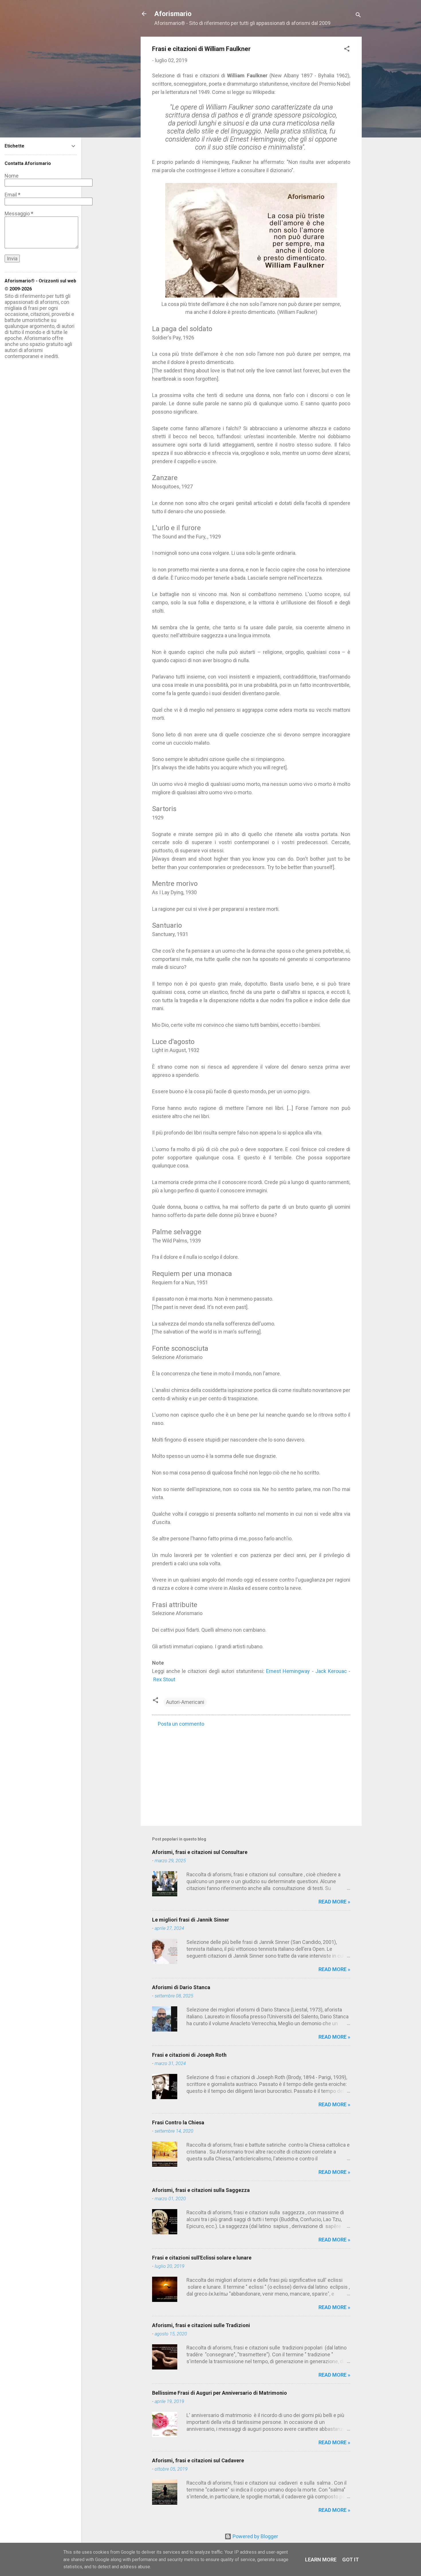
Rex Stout (164, 1679)
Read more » (334, 1902)
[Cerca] (358, 16)
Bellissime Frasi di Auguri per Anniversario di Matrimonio (220, 2393)
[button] (347, 50)
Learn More (321, 2560)
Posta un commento (181, 1724)
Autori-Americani (185, 1702)
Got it (351, 2560)
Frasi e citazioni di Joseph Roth (189, 2055)
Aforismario (173, 14)
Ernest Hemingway (288, 1671)
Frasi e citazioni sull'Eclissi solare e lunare (202, 2258)
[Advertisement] (251, 1773)
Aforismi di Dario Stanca (181, 1987)
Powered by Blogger (255, 2536)
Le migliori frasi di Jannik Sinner (191, 1920)
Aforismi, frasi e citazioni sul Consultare (200, 1852)
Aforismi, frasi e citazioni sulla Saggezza (201, 2190)
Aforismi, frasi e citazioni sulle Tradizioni (201, 2325)
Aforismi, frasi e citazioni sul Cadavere (198, 2460)
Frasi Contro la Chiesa (178, 2122)
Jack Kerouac (331, 1671)
